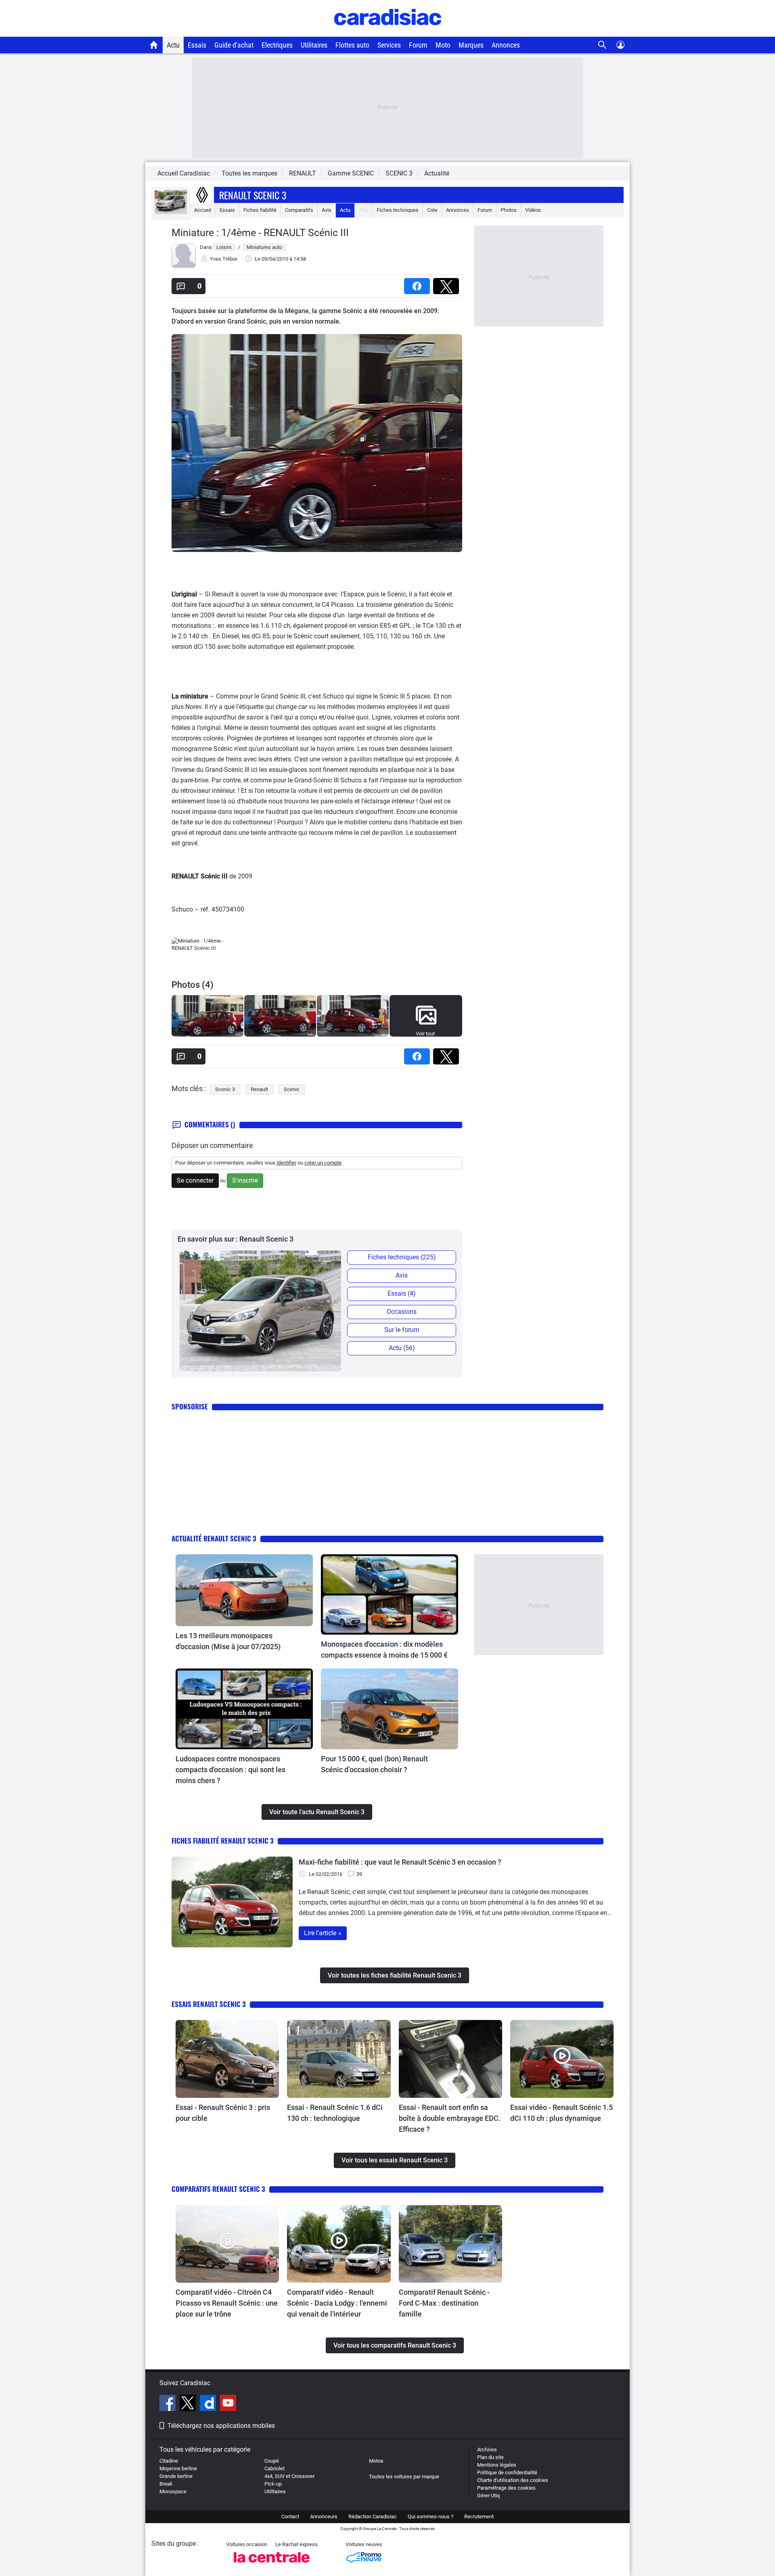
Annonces (506, 45)
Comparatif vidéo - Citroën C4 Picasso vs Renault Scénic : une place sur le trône (227, 2303)
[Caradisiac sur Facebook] (169, 2404)
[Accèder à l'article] (244, 1590)
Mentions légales (497, 2465)
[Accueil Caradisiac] (154, 45)
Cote (432, 210)
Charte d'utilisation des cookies (513, 2480)
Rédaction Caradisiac (373, 2516)
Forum (418, 45)
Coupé (272, 2461)
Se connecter (195, 1180)
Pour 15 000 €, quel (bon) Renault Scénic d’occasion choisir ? (374, 1764)
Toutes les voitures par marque (404, 2477)
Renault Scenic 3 (253, 195)
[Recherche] (602, 45)
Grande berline (176, 2476)
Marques (471, 45)
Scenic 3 (225, 1089)
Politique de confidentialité (507, 2472)
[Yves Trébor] (184, 266)
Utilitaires (314, 45)
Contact (290, 2516)
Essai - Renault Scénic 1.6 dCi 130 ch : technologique (335, 2113)
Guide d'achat (234, 45)
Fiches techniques (398, 210)
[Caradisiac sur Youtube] (228, 2404)
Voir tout (425, 1034)
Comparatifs (299, 210)
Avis (327, 210)
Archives (487, 2449)
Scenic (292, 1089)
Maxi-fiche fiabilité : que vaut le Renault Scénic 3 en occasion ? (400, 1862)
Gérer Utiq (488, 2495)
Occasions (402, 1312)
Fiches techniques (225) (402, 1257)
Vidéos (533, 210)
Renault (259, 1089)
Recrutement (479, 2516)
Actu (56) (402, 1348)
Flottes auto (352, 45)
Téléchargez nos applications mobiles (221, 2426)
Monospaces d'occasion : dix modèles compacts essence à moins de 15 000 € (384, 1650)
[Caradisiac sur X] (189, 2404)
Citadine (169, 2461)
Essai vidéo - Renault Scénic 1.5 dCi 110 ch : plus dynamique (561, 2113)
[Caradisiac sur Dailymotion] (209, 2404)
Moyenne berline (178, 2468)
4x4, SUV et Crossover (289, 2476)
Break (166, 2484)
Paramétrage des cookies (506, 2488)
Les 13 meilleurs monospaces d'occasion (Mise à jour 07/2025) (228, 1641)
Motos (376, 2461)
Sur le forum (402, 1330)
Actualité (437, 173)
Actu (173, 45)
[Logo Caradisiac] (388, 32)
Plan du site (490, 2457)
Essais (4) (402, 1293)
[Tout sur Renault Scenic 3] (171, 212)
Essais (197, 45)
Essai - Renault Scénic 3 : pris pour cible (223, 2113)
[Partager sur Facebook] (419, 283)
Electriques (277, 45)
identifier (286, 1163)
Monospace (173, 2491)
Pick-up (273, 2484)
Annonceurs (324, 2516)
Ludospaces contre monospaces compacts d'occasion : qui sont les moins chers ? (230, 1770)
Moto (443, 45)
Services (389, 45)
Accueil (203, 210)
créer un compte (323, 1163)
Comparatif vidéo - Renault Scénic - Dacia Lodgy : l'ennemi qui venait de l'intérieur (337, 2303)
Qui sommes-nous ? (430, 2516)
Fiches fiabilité (260, 210)
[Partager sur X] (448, 283)
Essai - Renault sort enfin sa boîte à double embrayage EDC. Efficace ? (450, 2118)
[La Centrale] (272, 2565)
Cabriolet (274, 2468)
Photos (509, 210)
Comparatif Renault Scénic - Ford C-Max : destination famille (444, 2303)
